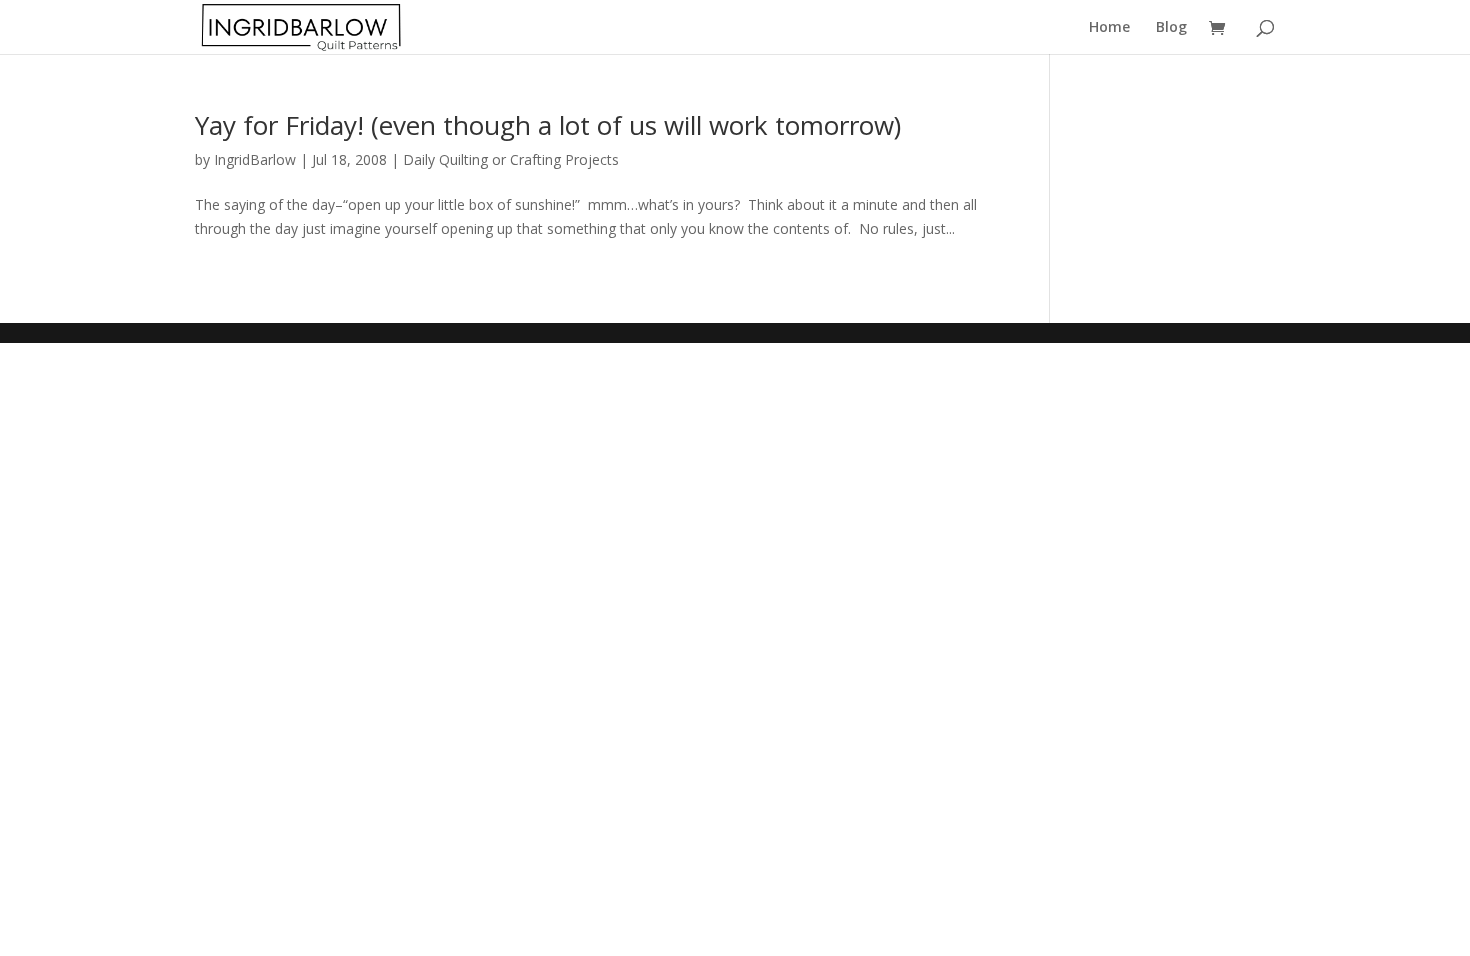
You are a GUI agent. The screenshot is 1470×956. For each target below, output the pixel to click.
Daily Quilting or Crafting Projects (511, 159)
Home (1109, 28)
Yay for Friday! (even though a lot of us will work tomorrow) (548, 125)
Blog (1171, 28)
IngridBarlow (255, 159)
